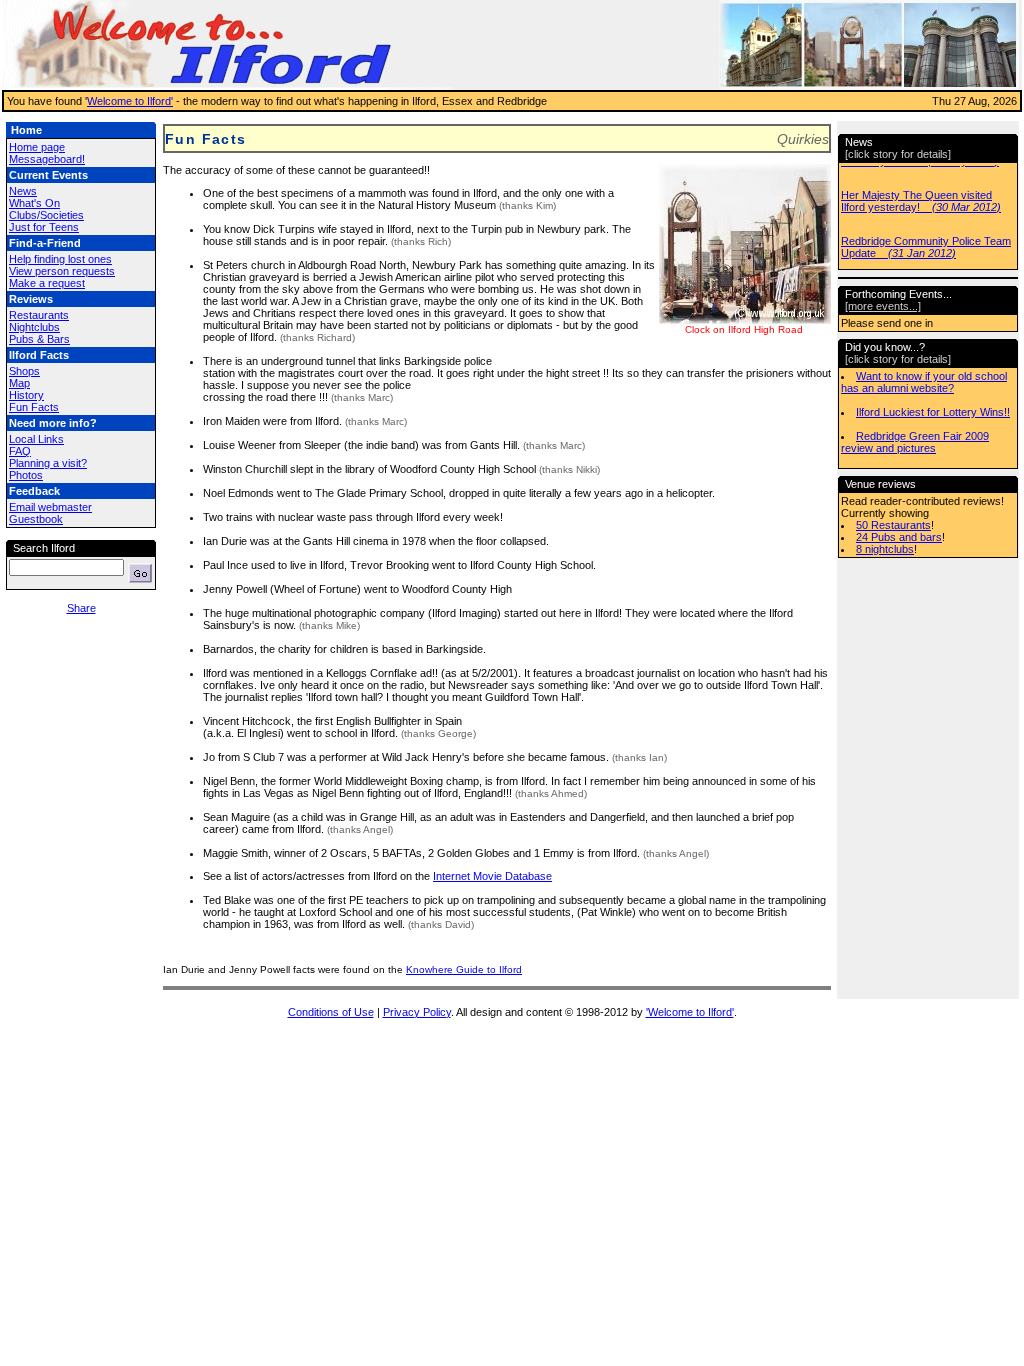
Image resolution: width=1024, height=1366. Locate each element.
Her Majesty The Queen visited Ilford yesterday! (921, 201)
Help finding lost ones (60, 259)
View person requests (62, 271)
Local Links (36, 439)
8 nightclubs (885, 549)
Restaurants (39, 315)
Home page (37, 147)
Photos (26, 475)
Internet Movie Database (492, 876)
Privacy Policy (417, 1012)
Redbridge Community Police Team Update (926, 247)
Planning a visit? (48, 463)
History (26, 395)
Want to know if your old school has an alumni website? (924, 382)
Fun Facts (34, 407)
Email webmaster (50, 507)
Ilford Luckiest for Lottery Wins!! (933, 412)
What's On (34, 203)
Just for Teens (44, 227)
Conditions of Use (331, 1012)
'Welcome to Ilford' (690, 1012)
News (23, 191)
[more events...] (883, 306)
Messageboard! (47, 159)
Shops (24, 371)
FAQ (20, 451)
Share (81, 608)
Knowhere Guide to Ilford (464, 969)
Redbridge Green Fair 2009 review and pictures (915, 442)
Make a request (47, 283)
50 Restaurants (893, 525)
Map (19, 383)
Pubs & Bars (39, 339)
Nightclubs (34, 327)
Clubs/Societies (46, 215)
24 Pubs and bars (899, 537)
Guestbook (36, 519)
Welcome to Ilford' (130, 101)
